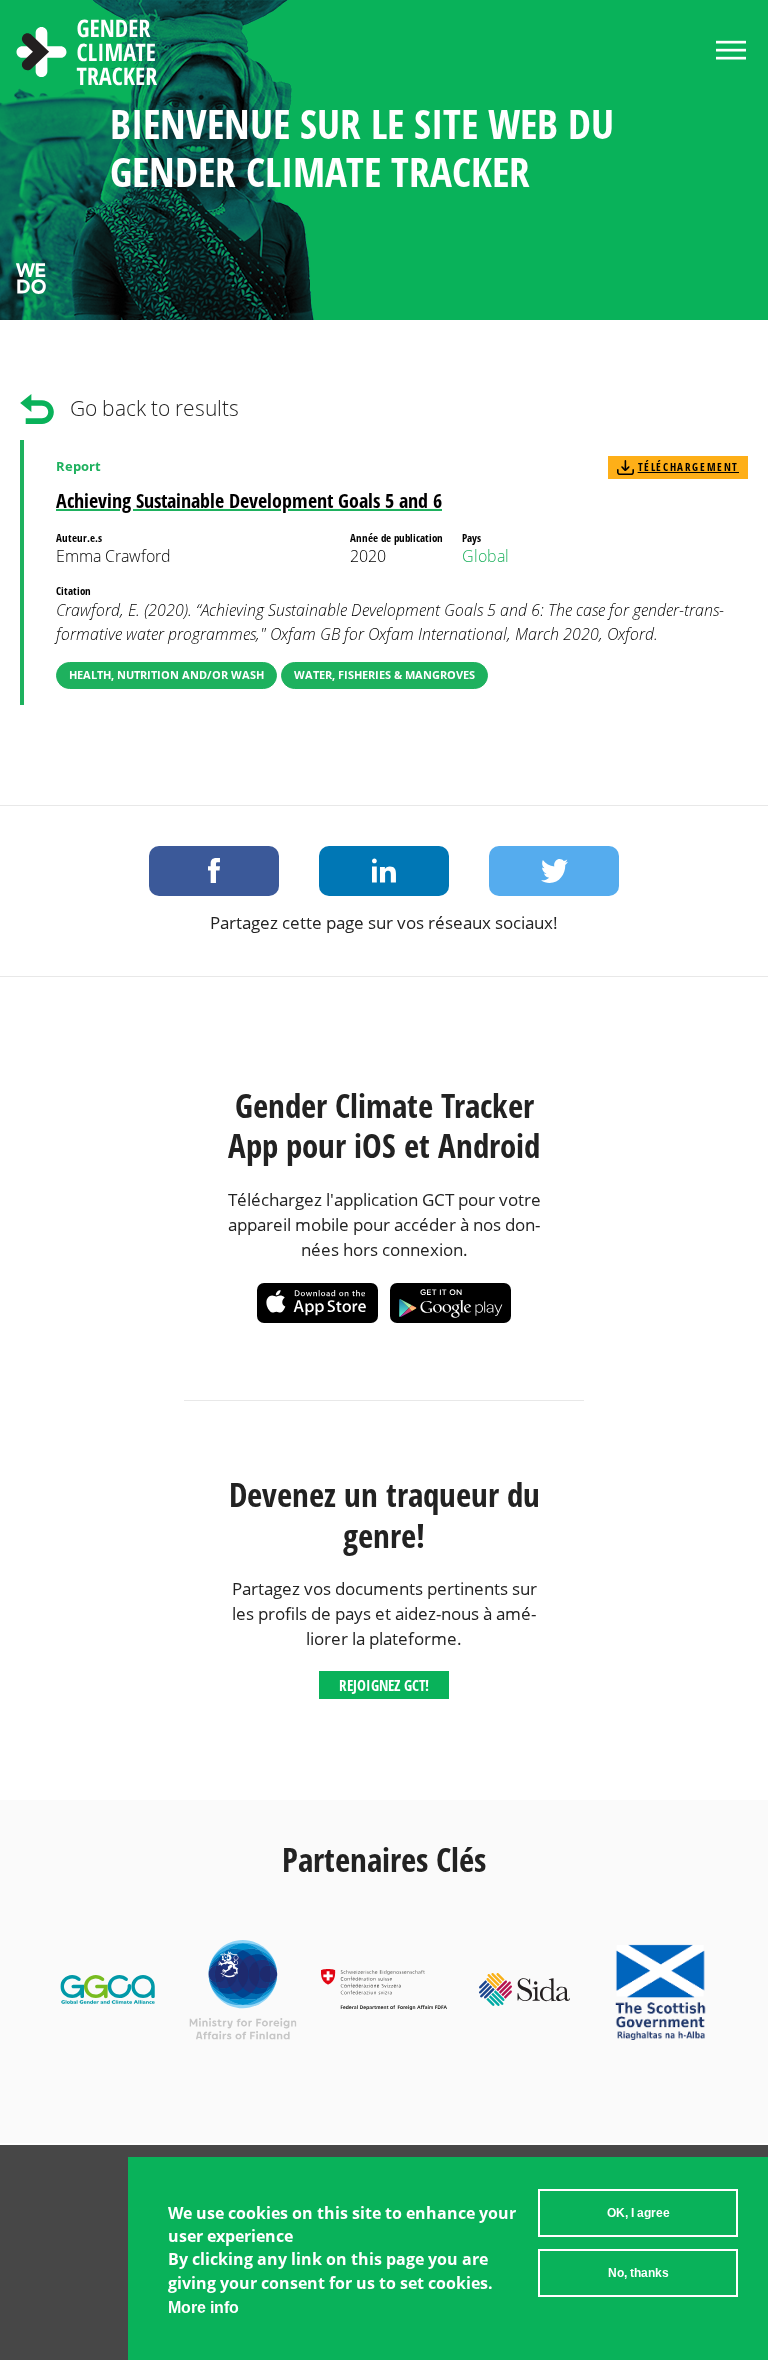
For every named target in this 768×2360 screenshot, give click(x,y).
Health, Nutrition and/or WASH (166, 674)
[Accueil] (87, 55)
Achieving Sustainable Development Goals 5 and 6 (249, 500)
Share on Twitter (554, 871)
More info (203, 2307)
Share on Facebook (214, 871)
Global (485, 556)
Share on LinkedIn (384, 871)
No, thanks (638, 2273)
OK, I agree (638, 2213)
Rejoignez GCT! (384, 1685)
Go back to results (154, 408)
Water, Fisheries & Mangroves (384, 674)
